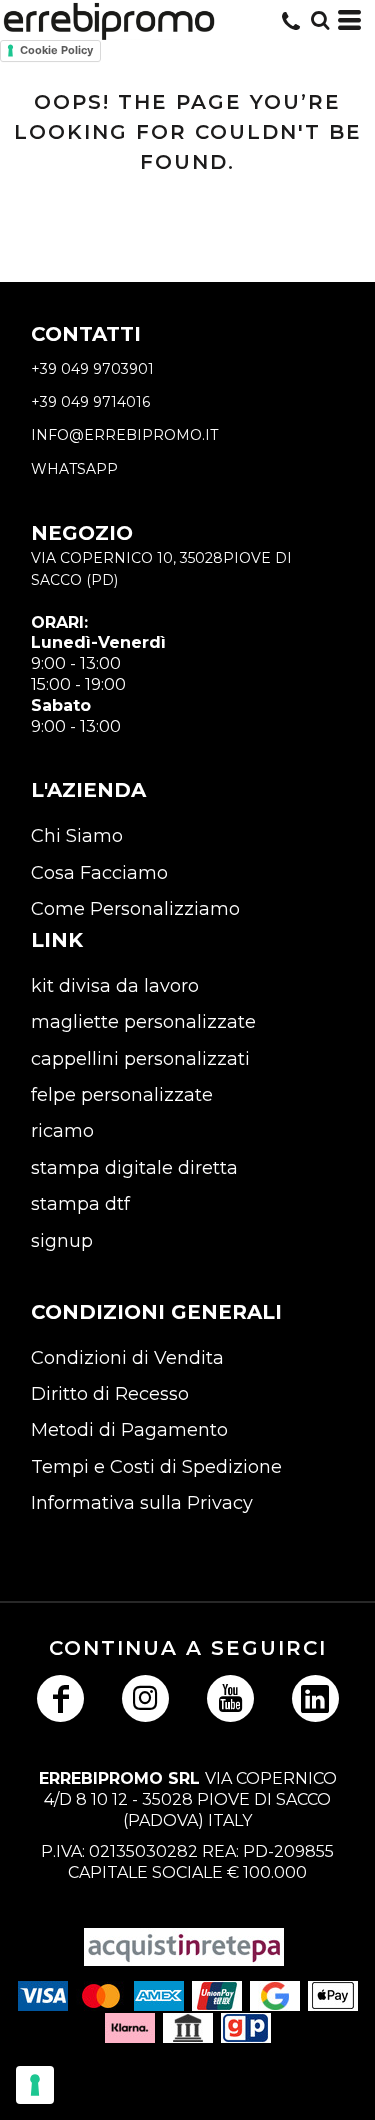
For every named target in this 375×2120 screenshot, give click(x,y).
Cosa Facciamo (99, 873)
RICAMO (62, 1131)
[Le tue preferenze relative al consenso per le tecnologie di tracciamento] (35, 2085)
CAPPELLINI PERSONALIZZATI (140, 1059)
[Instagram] (145, 1698)
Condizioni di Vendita (127, 1358)
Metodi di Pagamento (129, 1430)
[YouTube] (230, 1698)
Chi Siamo (77, 836)
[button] (320, 20)
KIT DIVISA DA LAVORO (115, 986)
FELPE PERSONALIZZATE (122, 1095)
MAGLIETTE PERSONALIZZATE (143, 1022)
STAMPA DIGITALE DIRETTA (134, 1168)
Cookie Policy (56, 50)
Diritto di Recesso (110, 1394)
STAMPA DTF (80, 1204)
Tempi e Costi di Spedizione (156, 1467)
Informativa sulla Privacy (142, 1503)
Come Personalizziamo (135, 909)
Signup (62, 1241)
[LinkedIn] (315, 1698)
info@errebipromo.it (124, 435)
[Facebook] (60, 1698)
